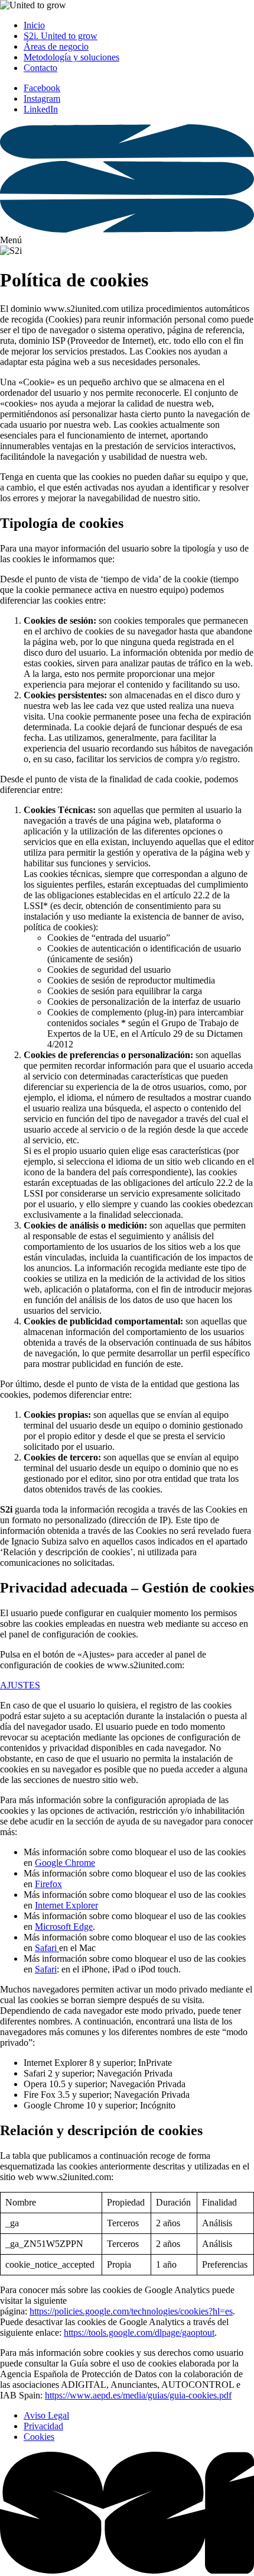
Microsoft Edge (64, 1927)
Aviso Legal (46, 2415)
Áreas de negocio (56, 46)
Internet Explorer (66, 1905)
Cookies (39, 2437)
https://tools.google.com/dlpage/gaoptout (139, 2332)
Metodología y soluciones (71, 57)
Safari (47, 1948)
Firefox (48, 1884)
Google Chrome (65, 1863)
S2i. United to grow (61, 36)
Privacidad (43, 2426)
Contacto (40, 68)
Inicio (34, 25)
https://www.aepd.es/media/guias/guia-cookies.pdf (138, 2395)
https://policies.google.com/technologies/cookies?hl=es (131, 2311)
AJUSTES (20, 1685)
